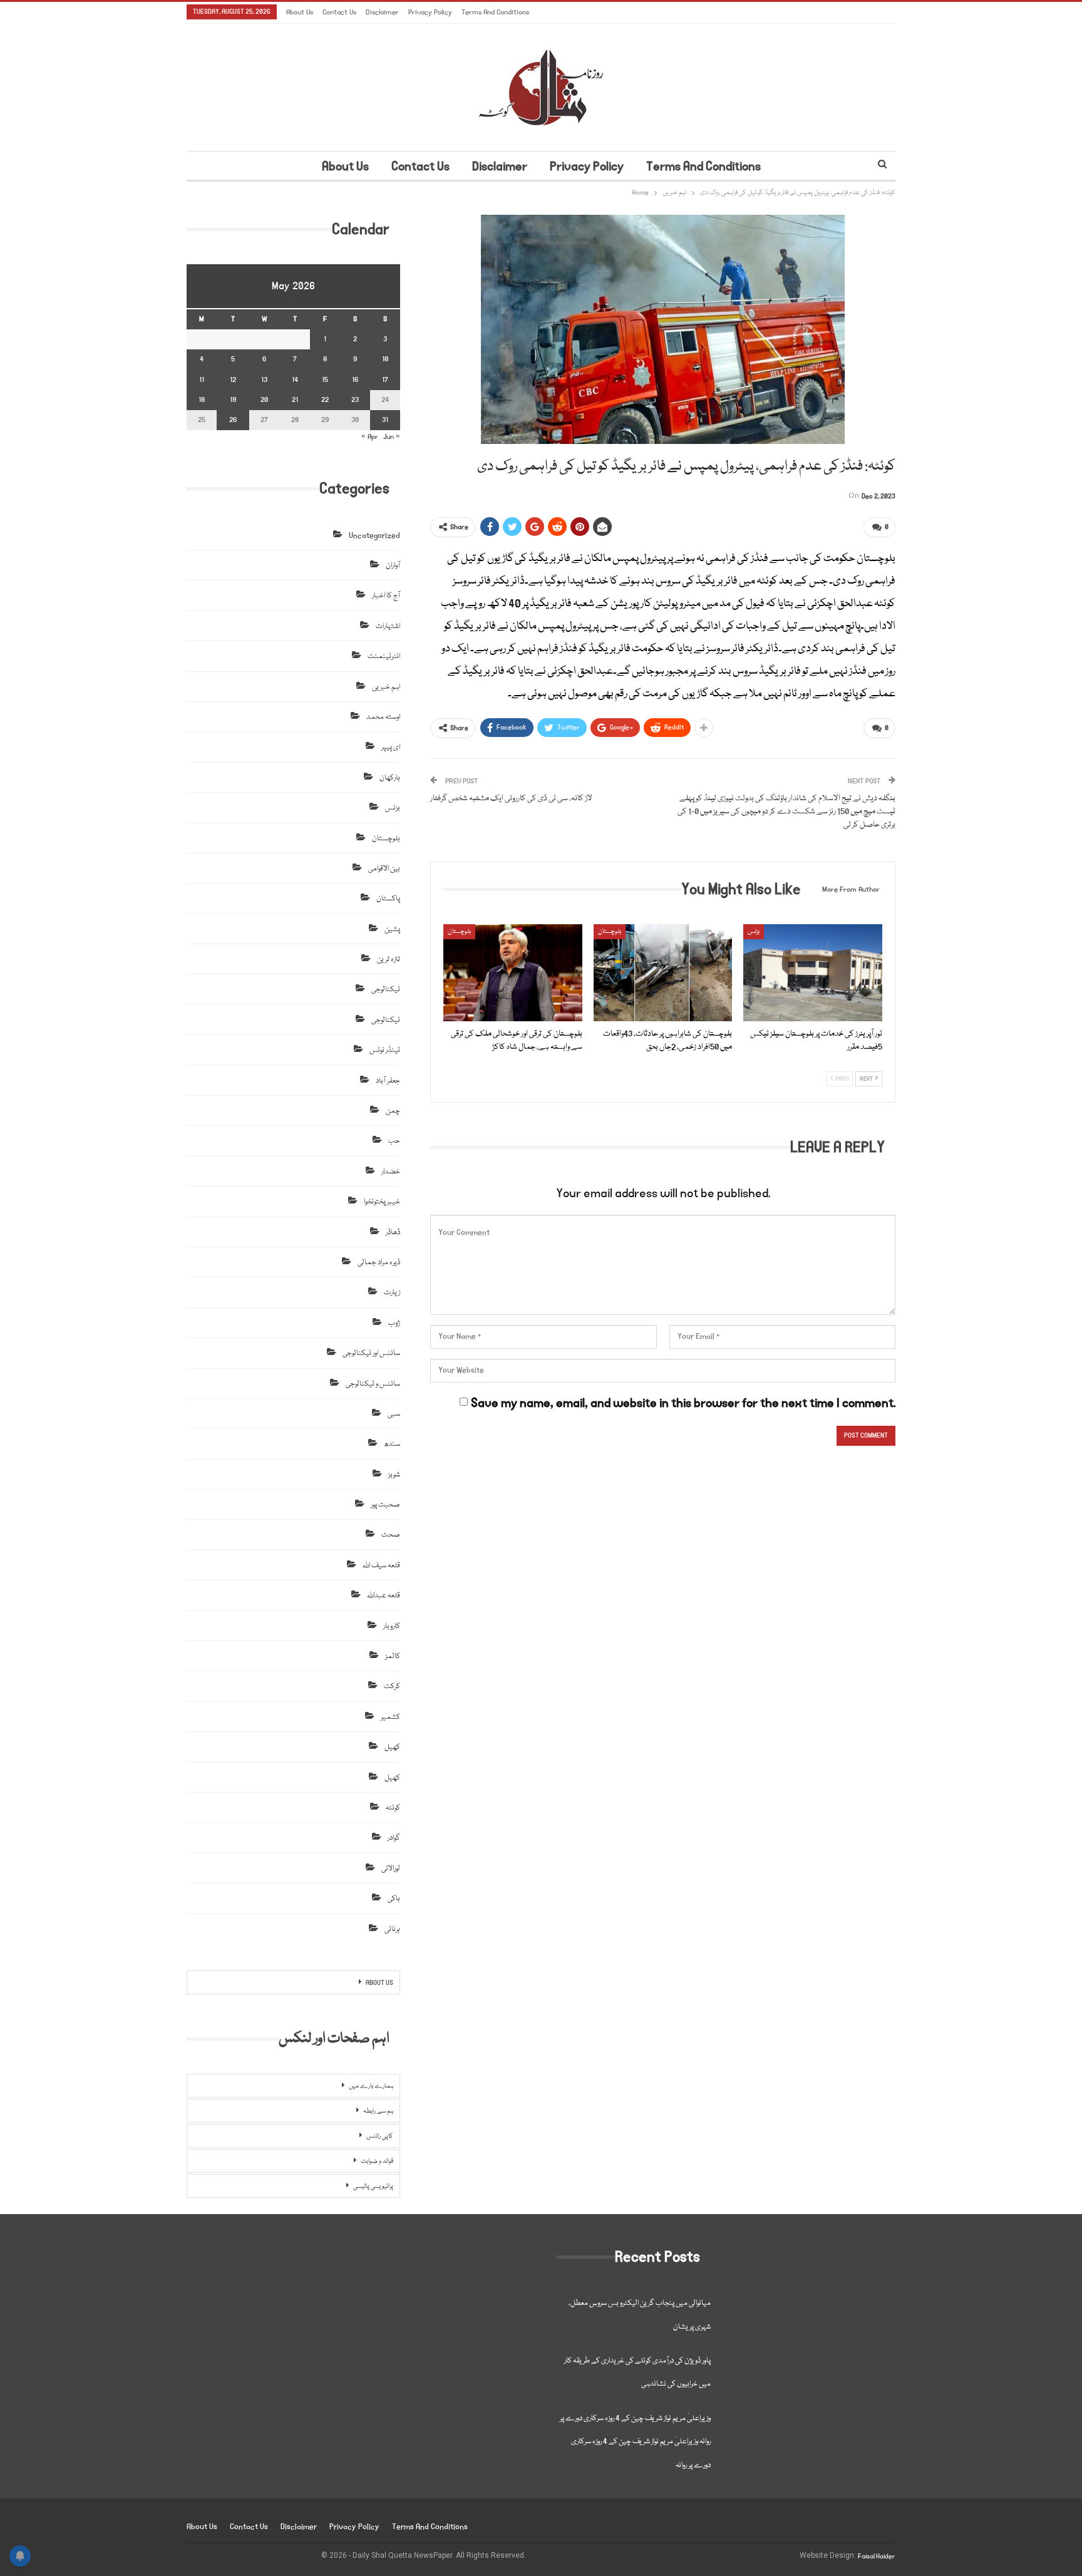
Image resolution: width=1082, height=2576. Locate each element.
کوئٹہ (393, 1808)
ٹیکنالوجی (386, 990)
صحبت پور (385, 1505)
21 (295, 400)
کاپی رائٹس (380, 2136)
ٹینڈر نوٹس (385, 1050)
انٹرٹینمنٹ (384, 657)
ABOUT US (379, 1983)
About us (300, 12)
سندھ (392, 1444)
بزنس (754, 932)
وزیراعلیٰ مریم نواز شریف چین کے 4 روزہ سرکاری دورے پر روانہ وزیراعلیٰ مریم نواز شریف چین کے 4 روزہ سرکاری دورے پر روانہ (635, 2442)
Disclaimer (382, 12)
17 (385, 380)
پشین (392, 930)
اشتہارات (388, 626)
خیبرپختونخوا (382, 1202)
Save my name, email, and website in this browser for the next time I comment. (683, 1403)
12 (233, 380)
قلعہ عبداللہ (384, 1596)
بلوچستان (459, 932)
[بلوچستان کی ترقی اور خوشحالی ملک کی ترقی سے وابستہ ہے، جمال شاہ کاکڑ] (513, 973)
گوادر (394, 1838)
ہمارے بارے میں (371, 2086)
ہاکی (394, 1899)
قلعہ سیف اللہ (381, 1566)
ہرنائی (392, 1929)
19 (233, 400)
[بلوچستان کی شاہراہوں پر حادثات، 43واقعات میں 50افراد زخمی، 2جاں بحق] (663, 973)
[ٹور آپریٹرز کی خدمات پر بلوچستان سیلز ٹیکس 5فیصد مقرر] (813, 973)
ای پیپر (391, 747)
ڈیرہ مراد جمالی (379, 1263)
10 (385, 359)
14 (295, 380)
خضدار (391, 1172)
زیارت (392, 1293)
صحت (391, 1535)
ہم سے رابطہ (378, 2111)
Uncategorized (374, 536)
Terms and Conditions (495, 12)
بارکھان (390, 778)
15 (325, 380)
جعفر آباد (388, 1081)
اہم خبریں (386, 687)
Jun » (392, 437)
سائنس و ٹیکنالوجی (373, 1384)
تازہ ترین (389, 960)
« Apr (370, 437)
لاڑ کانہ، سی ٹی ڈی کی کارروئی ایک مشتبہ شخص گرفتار (511, 798)
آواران (393, 566)
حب (394, 1141)
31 (385, 420)
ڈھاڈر (393, 1233)
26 (233, 420)
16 (355, 380)
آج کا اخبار (386, 596)
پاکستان (388, 899)
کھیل (392, 1747)
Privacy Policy (430, 12)
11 (202, 380)
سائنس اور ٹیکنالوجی (371, 1353)
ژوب (394, 1323)
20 (264, 400)
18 (202, 400)
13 (264, 380)
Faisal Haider (877, 2557)
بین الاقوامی (384, 869)
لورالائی (391, 1869)
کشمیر (390, 1717)
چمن (393, 1111)
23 (355, 400)
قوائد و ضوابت (377, 2161)
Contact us (339, 12)
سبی (394, 1414)
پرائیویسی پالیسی (373, 2187)
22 (325, 400)
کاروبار (392, 1626)
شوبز (394, 1475)
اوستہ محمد (383, 717)
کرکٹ (392, 1687)
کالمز (393, 1656)
